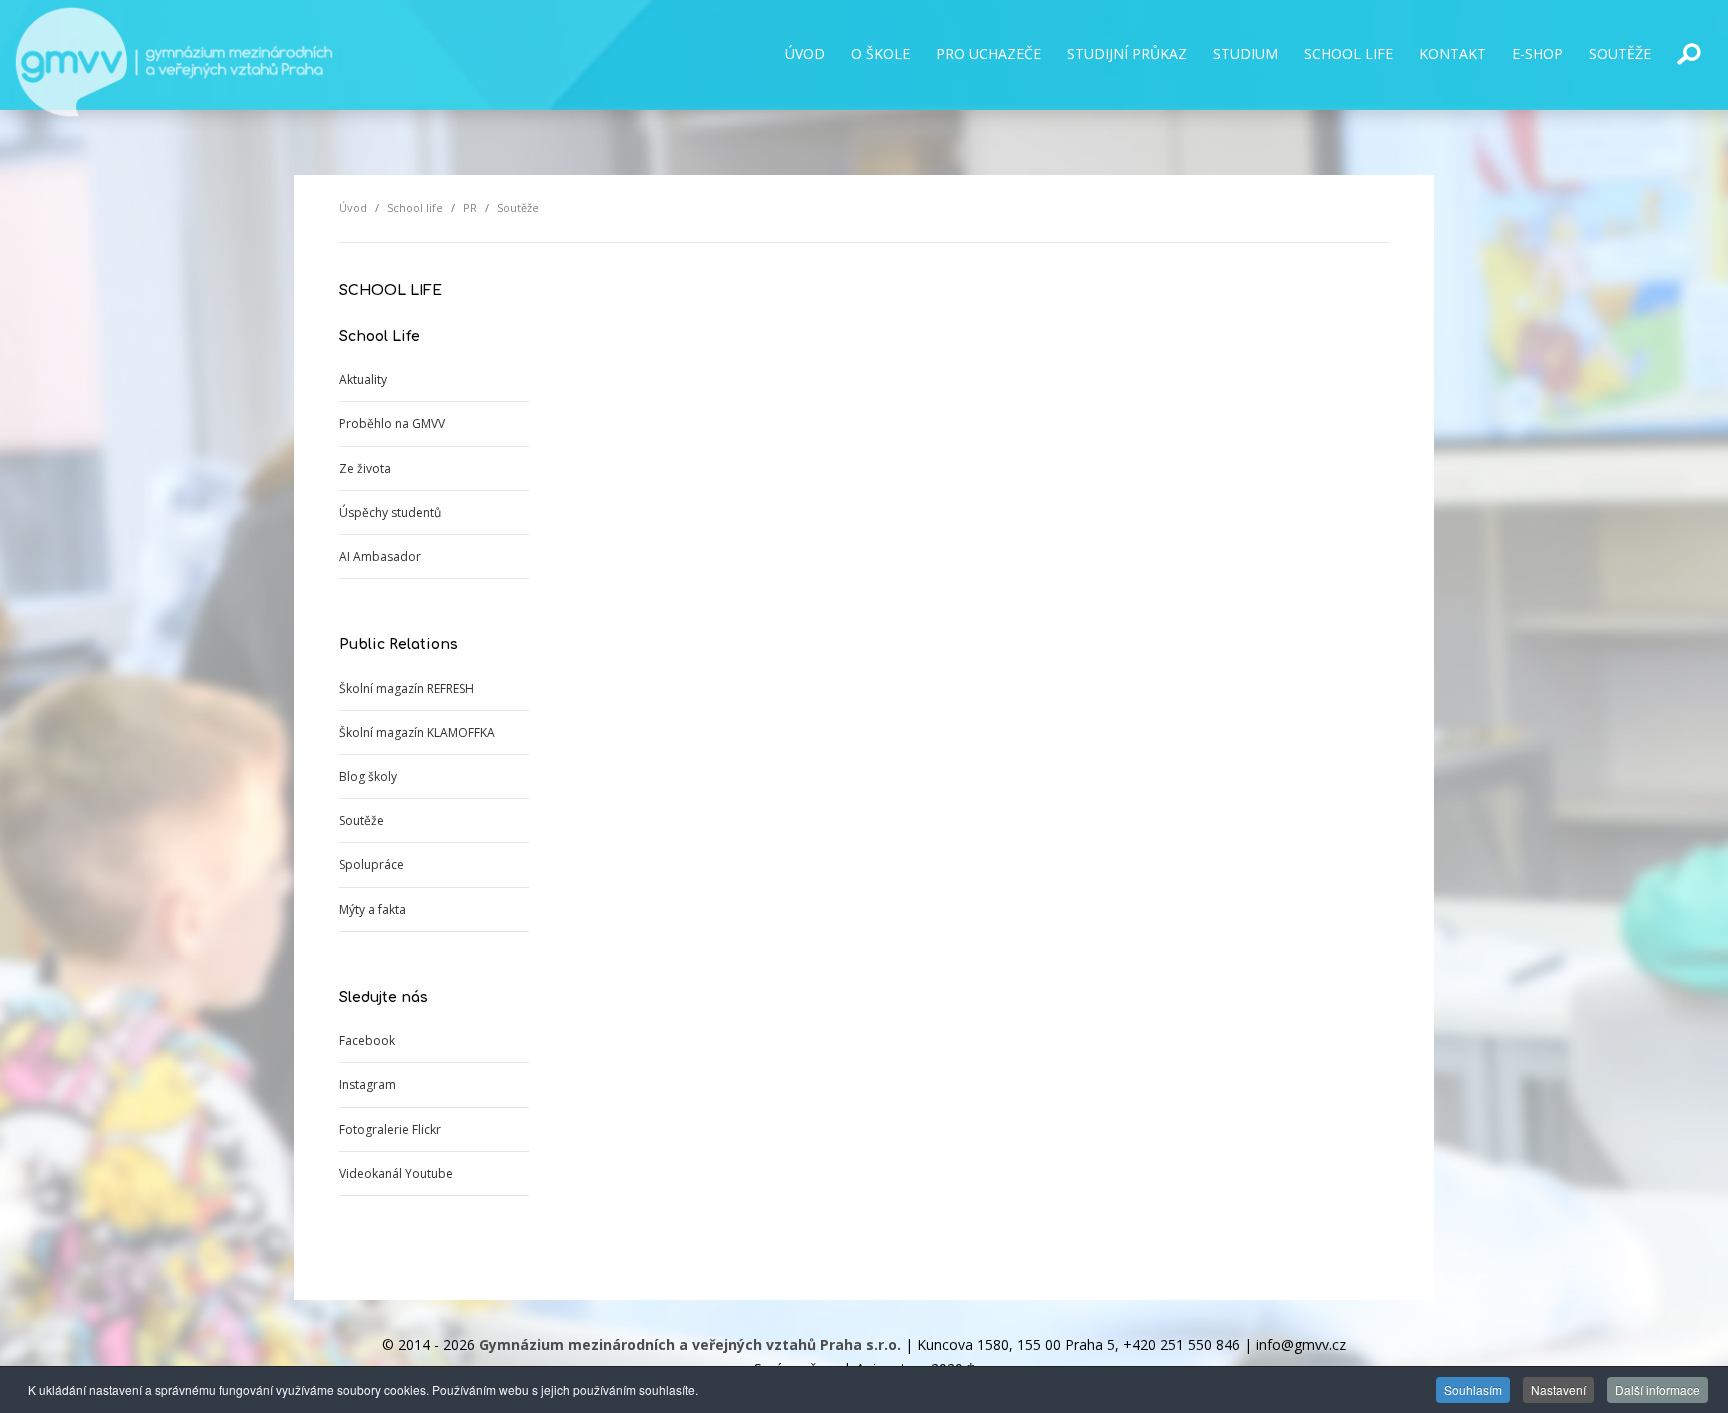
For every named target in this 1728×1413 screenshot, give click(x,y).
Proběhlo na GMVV (392, 423)
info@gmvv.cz (1301, 1344)
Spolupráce (371, 864)
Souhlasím (1473, 1389)
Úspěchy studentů (390, 512)
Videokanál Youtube (396, 1173)
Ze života (365, 468)
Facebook (367, 1040)
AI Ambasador (380, 556)
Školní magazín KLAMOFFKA (417, 732)
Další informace (1657, 1389)
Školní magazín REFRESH (406, 688)
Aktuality (363, 379)
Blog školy (368, 776)
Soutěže (361, 820)
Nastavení (1558, 1389)
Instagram (367, 1084)
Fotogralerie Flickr (390, 1129)
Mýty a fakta (372, 909)
